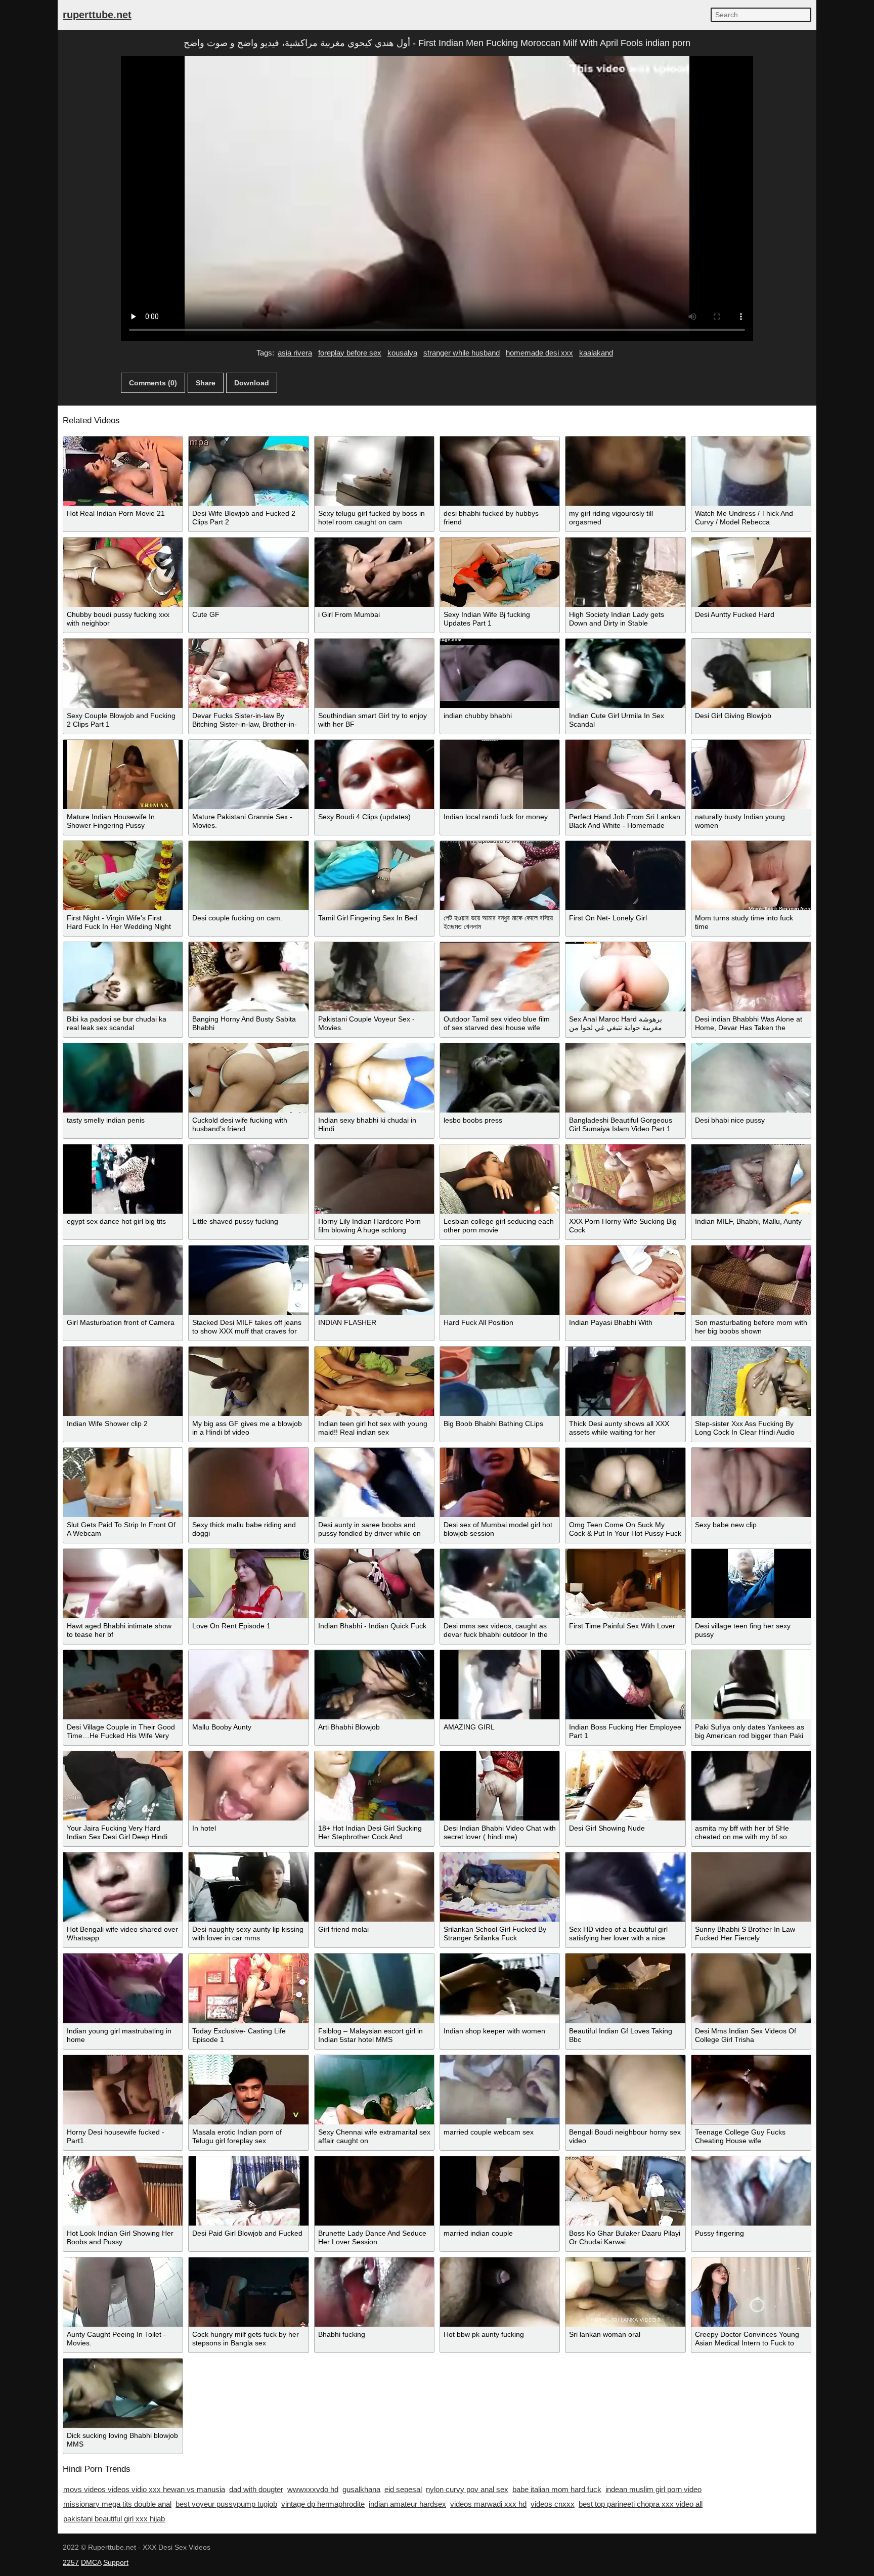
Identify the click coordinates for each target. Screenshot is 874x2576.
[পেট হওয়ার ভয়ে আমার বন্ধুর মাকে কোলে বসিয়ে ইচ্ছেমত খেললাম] (500, 876)
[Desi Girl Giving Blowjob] (751, 673)
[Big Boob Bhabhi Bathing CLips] (500, 1381)
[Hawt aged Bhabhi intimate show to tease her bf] (123, 1584)
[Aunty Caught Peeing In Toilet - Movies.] (123, 2292)
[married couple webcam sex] (500, 2090)
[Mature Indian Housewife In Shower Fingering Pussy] (123, 774)
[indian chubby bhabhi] (500, 673)
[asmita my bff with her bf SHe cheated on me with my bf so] (751, 1786)
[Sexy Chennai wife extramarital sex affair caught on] (374, 2090)
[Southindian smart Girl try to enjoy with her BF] (374, 673)
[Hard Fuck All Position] (500, 1280)
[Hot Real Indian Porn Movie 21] (123, 471)
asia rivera (295, 353)
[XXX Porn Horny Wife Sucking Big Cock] (625, 1179)
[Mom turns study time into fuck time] (751, 876)
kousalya (402, 353)
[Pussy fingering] (751, 2191)
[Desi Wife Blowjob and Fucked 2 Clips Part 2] (248, 471)
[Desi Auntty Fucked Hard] (751, 572)
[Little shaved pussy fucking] (248, 1179)
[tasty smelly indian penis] (123, 1078)
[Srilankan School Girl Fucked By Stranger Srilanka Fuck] (500, 1887)
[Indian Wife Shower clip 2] (123, 1381)
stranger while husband (462, 353)
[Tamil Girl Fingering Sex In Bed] (374, 876)
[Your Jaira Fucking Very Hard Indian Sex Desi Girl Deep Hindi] (123, 1786)
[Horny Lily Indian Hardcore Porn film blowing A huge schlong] (374, 1179)
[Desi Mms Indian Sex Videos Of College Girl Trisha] (751, 1988)
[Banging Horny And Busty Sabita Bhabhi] (248, 977)
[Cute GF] (248, 572)
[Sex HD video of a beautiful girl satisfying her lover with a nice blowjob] (625, 1887)
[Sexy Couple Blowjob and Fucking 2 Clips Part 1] (123, 673)
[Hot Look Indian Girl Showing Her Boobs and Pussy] (123, 2191)
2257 (71, 2562)
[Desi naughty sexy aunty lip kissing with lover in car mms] (248, 1887)
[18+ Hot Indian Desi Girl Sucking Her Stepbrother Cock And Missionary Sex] (374, 1786)
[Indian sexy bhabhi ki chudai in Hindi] (374, 1078)
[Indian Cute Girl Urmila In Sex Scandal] (625, 673)
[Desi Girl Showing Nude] (625, 1786)
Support (116, 2562)
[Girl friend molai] (374, 1887)
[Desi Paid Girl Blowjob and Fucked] (248, 2191)
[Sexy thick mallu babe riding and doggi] (248, 1482)
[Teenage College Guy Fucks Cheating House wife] (751, 2090)
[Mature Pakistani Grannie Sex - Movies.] (248, 774)
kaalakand (596, 353)
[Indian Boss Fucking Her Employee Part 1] (625, 1685)
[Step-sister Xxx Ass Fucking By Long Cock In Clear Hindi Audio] (751, 1381)
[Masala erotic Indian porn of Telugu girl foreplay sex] (248, 2090)
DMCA (91, 2562)
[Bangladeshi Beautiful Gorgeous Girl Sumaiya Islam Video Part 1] (625, 1078)
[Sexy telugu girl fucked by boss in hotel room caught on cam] (374, 471)
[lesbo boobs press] (500, 1078)
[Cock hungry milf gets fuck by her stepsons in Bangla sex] (248, 2292)
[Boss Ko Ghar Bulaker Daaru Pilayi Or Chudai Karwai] (625, 2191)
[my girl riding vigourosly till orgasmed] (625, 471)
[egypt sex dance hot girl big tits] (123, 1179)
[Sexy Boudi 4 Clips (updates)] (374, 774)
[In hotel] (248, 1786)
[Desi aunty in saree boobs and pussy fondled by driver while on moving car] (374, 1482)
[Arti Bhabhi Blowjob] (374, 1685)
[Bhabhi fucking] (374, 2292)
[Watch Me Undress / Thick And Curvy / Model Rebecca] (751, 471)
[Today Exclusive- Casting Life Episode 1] (248, 1988)
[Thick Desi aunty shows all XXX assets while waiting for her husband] (625, 1381)
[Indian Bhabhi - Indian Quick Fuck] (374, 1584)
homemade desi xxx (539, 353)
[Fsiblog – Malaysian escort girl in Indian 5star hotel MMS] (374, 1988)
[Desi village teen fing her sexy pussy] (751, 1584)
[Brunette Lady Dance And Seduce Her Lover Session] (374, 2191)
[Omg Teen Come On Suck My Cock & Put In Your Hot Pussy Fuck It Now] (625, 1482)
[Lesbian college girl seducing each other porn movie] (500, 1179)
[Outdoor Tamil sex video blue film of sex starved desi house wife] (500, 977)
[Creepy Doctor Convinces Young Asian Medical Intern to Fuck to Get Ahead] (751, 2292)
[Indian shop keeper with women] (500, 1988)
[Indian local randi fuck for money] (500, 774)
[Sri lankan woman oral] (625, 2292)
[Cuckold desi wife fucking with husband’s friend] (248, 1078)
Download (252, 383)
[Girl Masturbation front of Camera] (123, 1280)
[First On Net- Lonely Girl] (625, 876)
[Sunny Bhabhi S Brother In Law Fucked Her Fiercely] (751, 1887)
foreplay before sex (350, 353)
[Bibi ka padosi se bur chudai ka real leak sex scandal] (123, 977)
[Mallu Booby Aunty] (248, 1685)
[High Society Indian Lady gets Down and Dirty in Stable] (625, 572)
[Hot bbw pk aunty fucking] (500, 2292)
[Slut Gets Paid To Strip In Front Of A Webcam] (123, 1482)
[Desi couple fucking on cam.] (248, 876)
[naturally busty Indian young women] (751, 774)
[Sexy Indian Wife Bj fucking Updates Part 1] (500, 572)
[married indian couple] (500, 2191)
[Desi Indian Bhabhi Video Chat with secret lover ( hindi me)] (500, 1786)
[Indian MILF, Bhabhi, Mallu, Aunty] (751, 1179)
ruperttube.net (97, 15)
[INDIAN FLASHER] (374, 1280)
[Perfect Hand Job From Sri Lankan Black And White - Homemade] (625, 774)
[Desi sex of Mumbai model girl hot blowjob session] (500, 1482)
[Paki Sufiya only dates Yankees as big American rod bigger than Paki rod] (751, 1685)
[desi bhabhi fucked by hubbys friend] (500, 471)
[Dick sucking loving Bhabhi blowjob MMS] (123, 2393)
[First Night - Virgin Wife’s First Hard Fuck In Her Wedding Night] (123, 876)
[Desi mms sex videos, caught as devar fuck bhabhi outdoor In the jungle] (500, 1584)
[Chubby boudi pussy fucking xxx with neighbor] (123, 572)
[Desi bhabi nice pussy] (751, 1078)
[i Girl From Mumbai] (374, 572)
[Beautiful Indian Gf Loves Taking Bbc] (625, 1988)
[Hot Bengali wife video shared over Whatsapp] (123, 1887)
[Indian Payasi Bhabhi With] (625, 1280)
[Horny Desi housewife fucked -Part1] (123, 2090)
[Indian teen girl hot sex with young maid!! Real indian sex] (374, 1381)
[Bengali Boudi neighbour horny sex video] (625, 2090)
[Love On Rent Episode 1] (248, 1584)
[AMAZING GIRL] (500, 1685)
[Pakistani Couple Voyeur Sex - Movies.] (374, 977)
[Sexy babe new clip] (751, 1482)
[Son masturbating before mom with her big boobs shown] (751, 1280)
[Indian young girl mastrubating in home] (123, 1988)
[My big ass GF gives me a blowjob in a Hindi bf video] (248, 1381)
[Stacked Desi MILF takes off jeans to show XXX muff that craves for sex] (248, 1280)
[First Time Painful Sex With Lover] (625, 1584)
